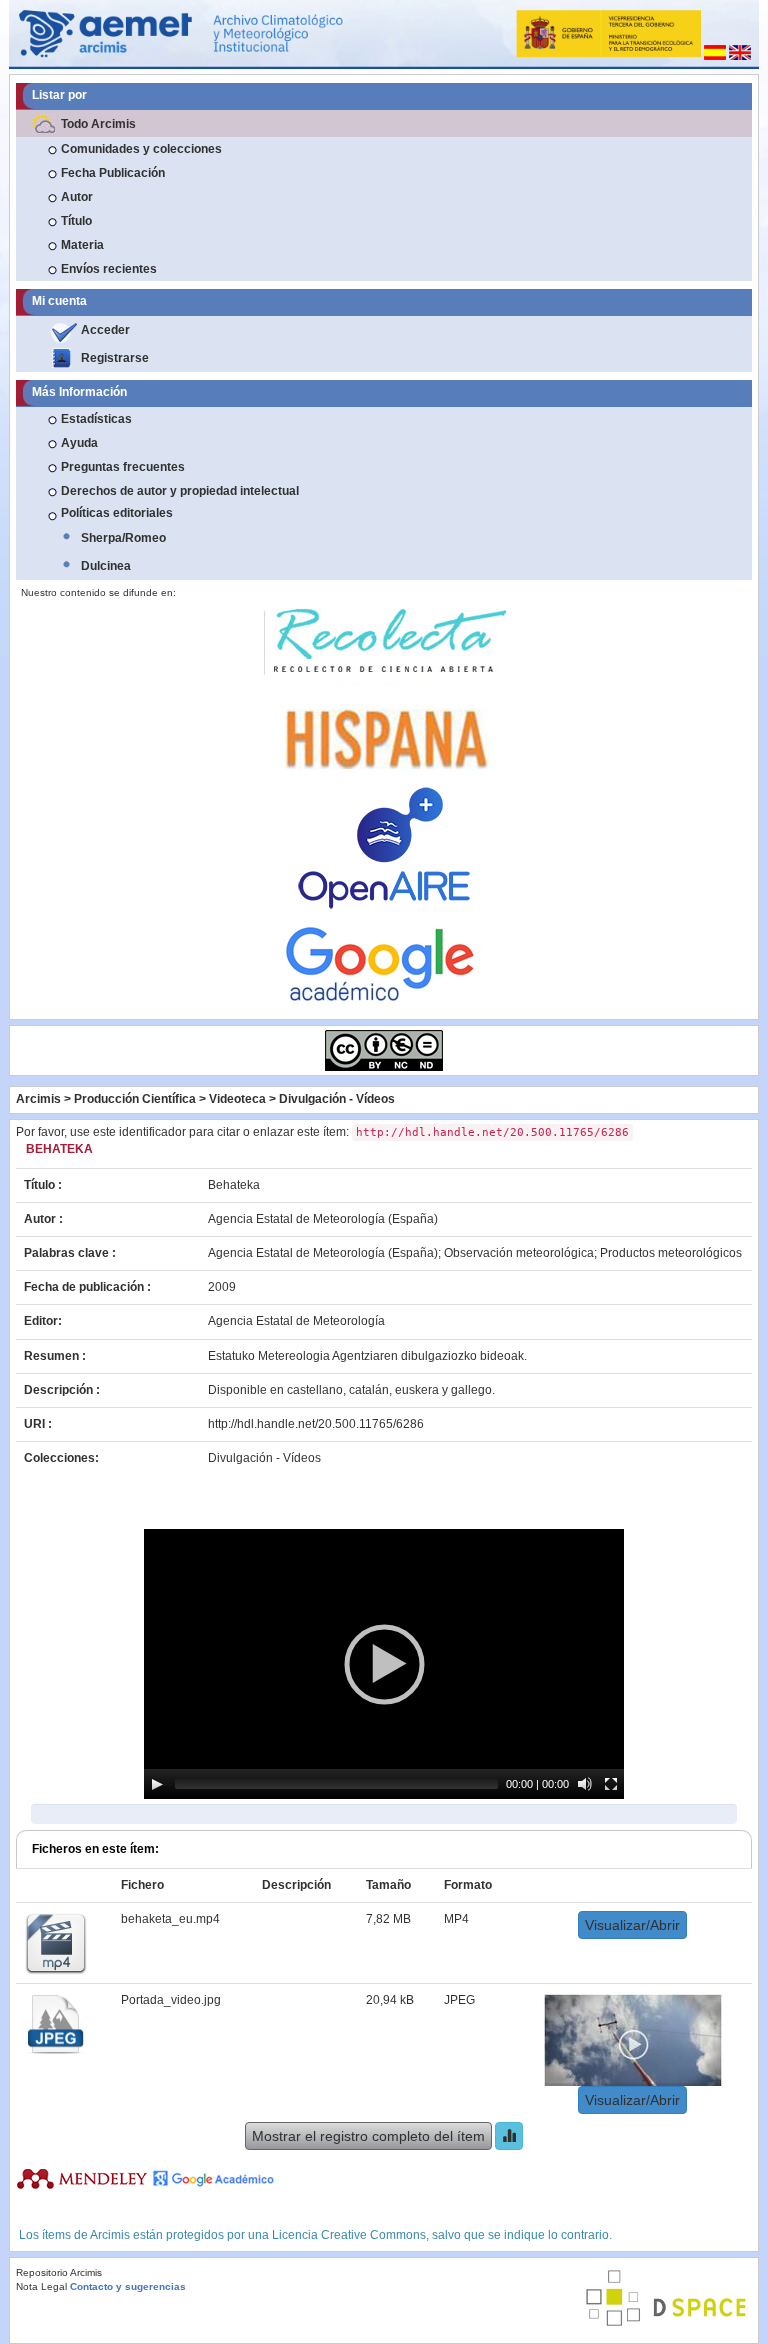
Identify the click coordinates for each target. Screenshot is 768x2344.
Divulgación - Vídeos (337, 1099)
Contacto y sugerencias (128, 2286)
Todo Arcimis (98, 124)
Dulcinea (106, 566)
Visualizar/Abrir (632, 1925)
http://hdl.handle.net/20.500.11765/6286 (316, 1424)
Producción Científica (135, 1099)
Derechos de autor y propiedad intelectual (180, 491)
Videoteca (237, 1099)
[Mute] (585, 1784)
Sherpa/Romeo (123, 538)
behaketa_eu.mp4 (170, 1919)
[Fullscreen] (611, 1784)
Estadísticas (96, 419)
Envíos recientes (109, 269)
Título (76, 221)
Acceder (105, 330)
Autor (77, 197)
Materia (82, 245)
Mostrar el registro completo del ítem (368, 2136)
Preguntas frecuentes (123, 467)
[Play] (157, 1784)
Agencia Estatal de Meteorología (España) (323, 1219)
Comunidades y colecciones (141, 149)
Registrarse (115, 358)
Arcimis (38, 1099)
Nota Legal (41, 2286)
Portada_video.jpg (171, 2000)
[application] (384, 1664)
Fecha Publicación (113, 173)
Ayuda (79, 443)
